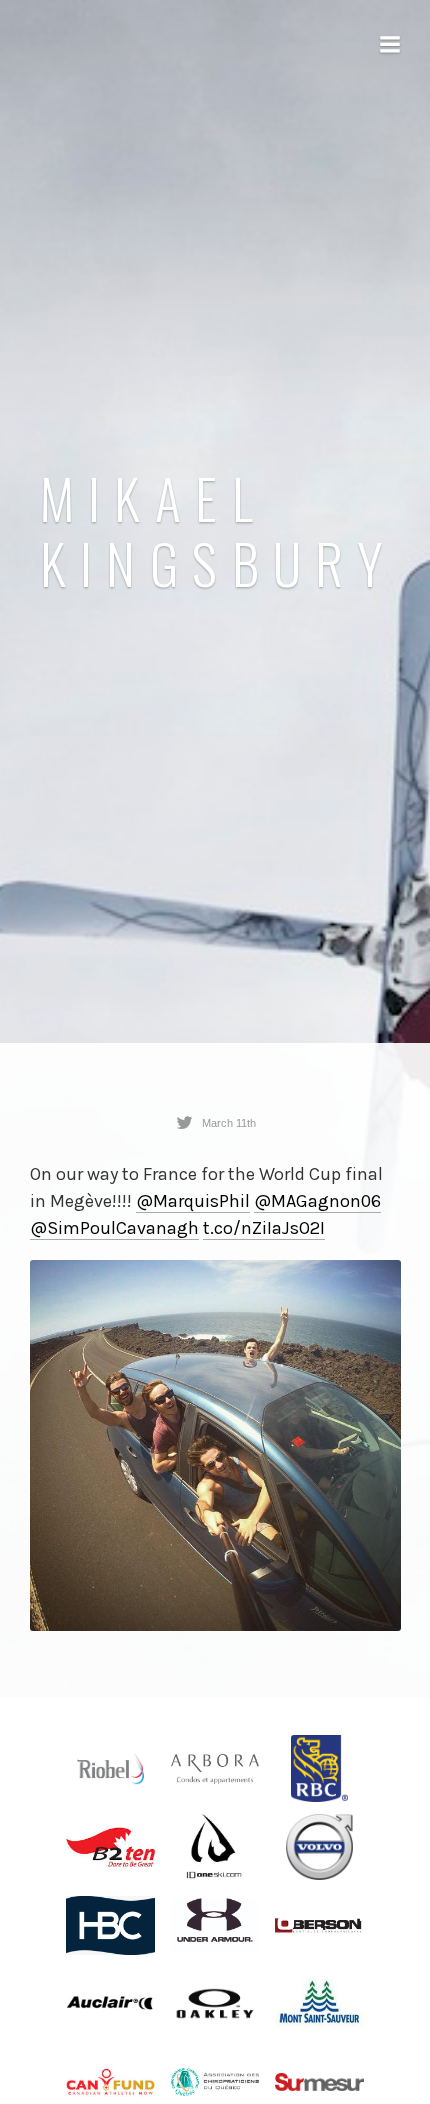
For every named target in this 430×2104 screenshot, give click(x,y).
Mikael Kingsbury (219, 530)
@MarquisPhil (193, 1201)
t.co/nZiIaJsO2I (264, 1228)
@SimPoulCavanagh (114, 1228)
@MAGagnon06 (317, 1201)
